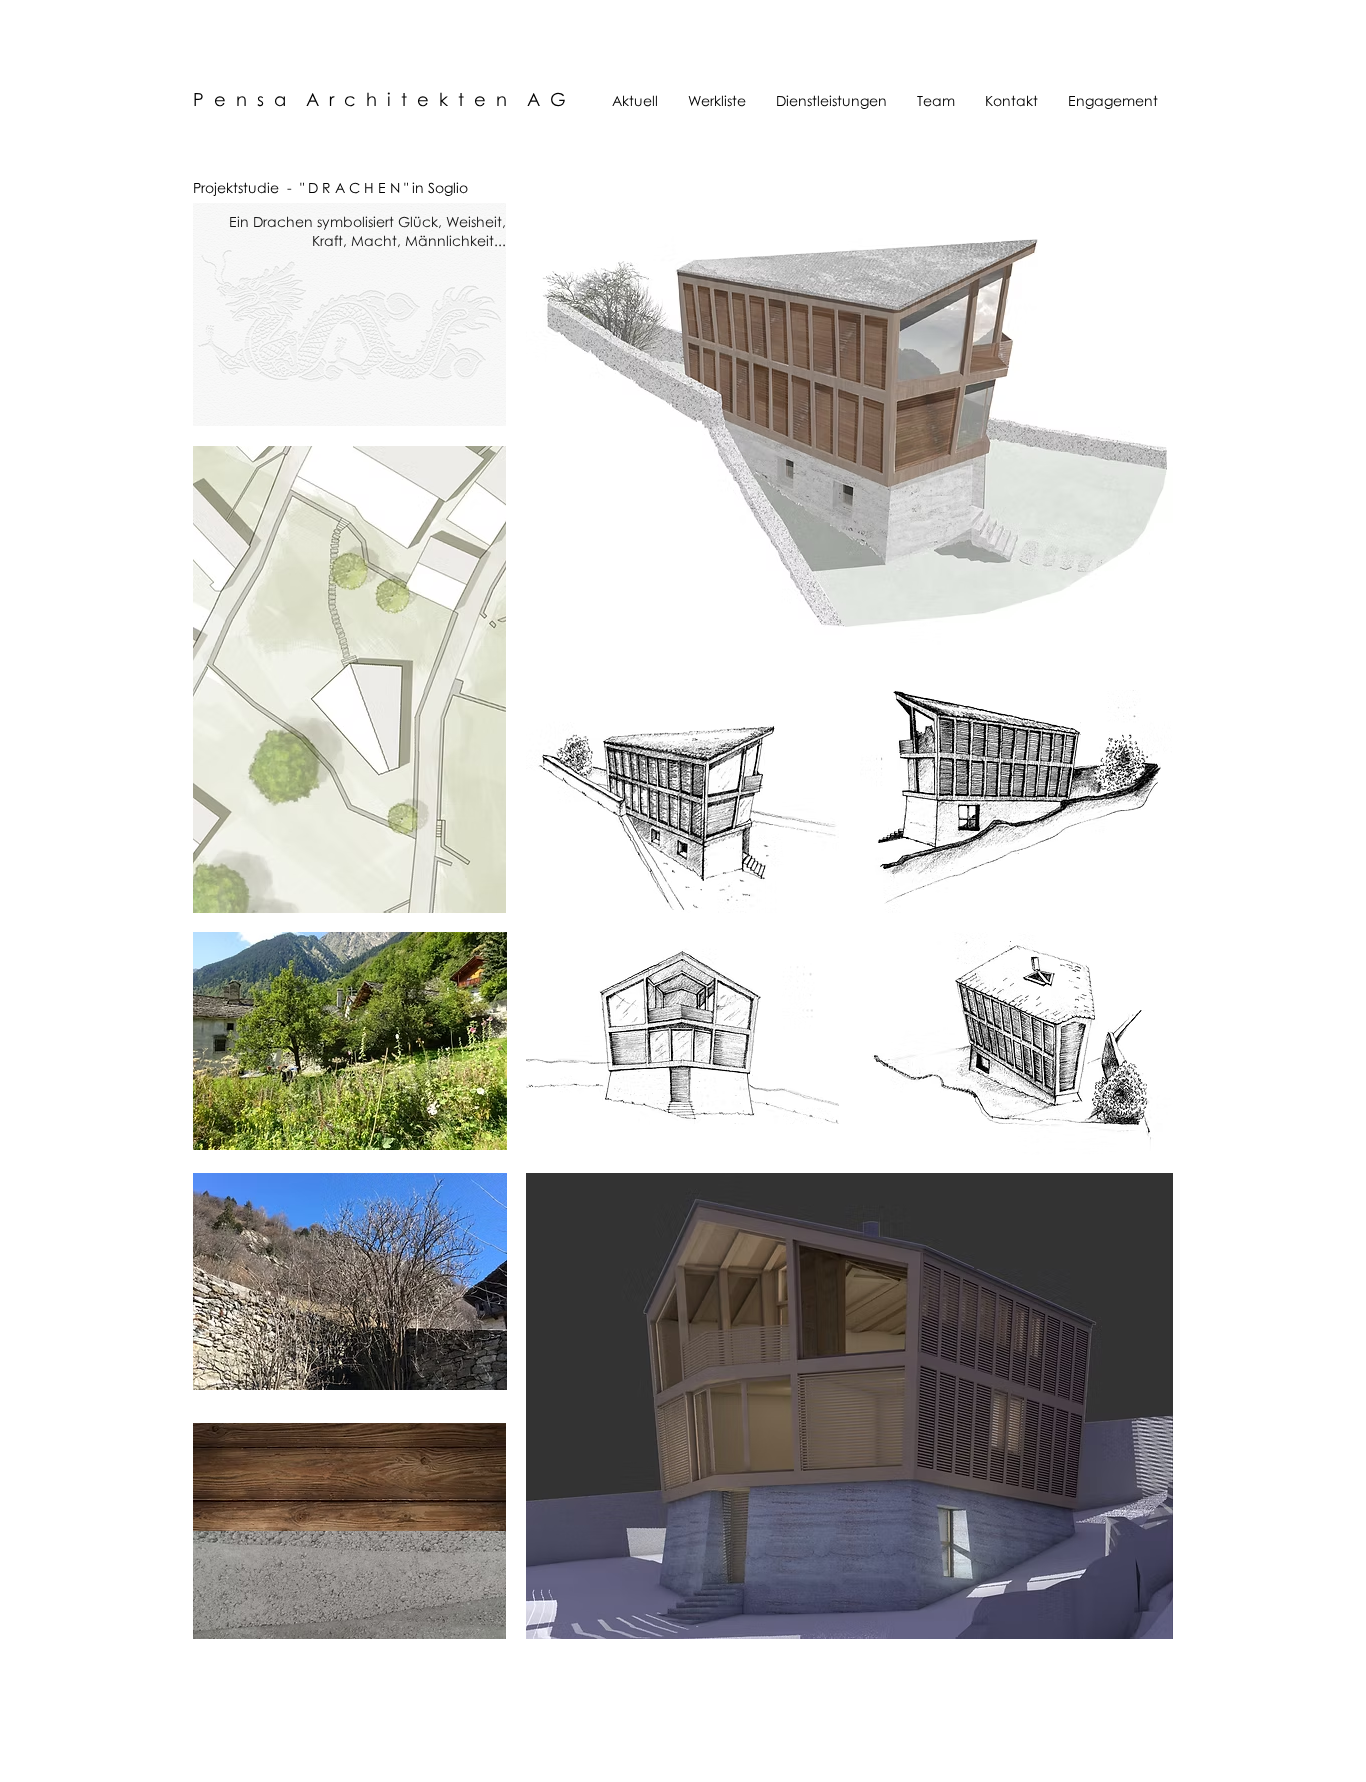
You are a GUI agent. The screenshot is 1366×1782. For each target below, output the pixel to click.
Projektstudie (236, 187)
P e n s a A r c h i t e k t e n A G (379, 99)
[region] (349, 679)
